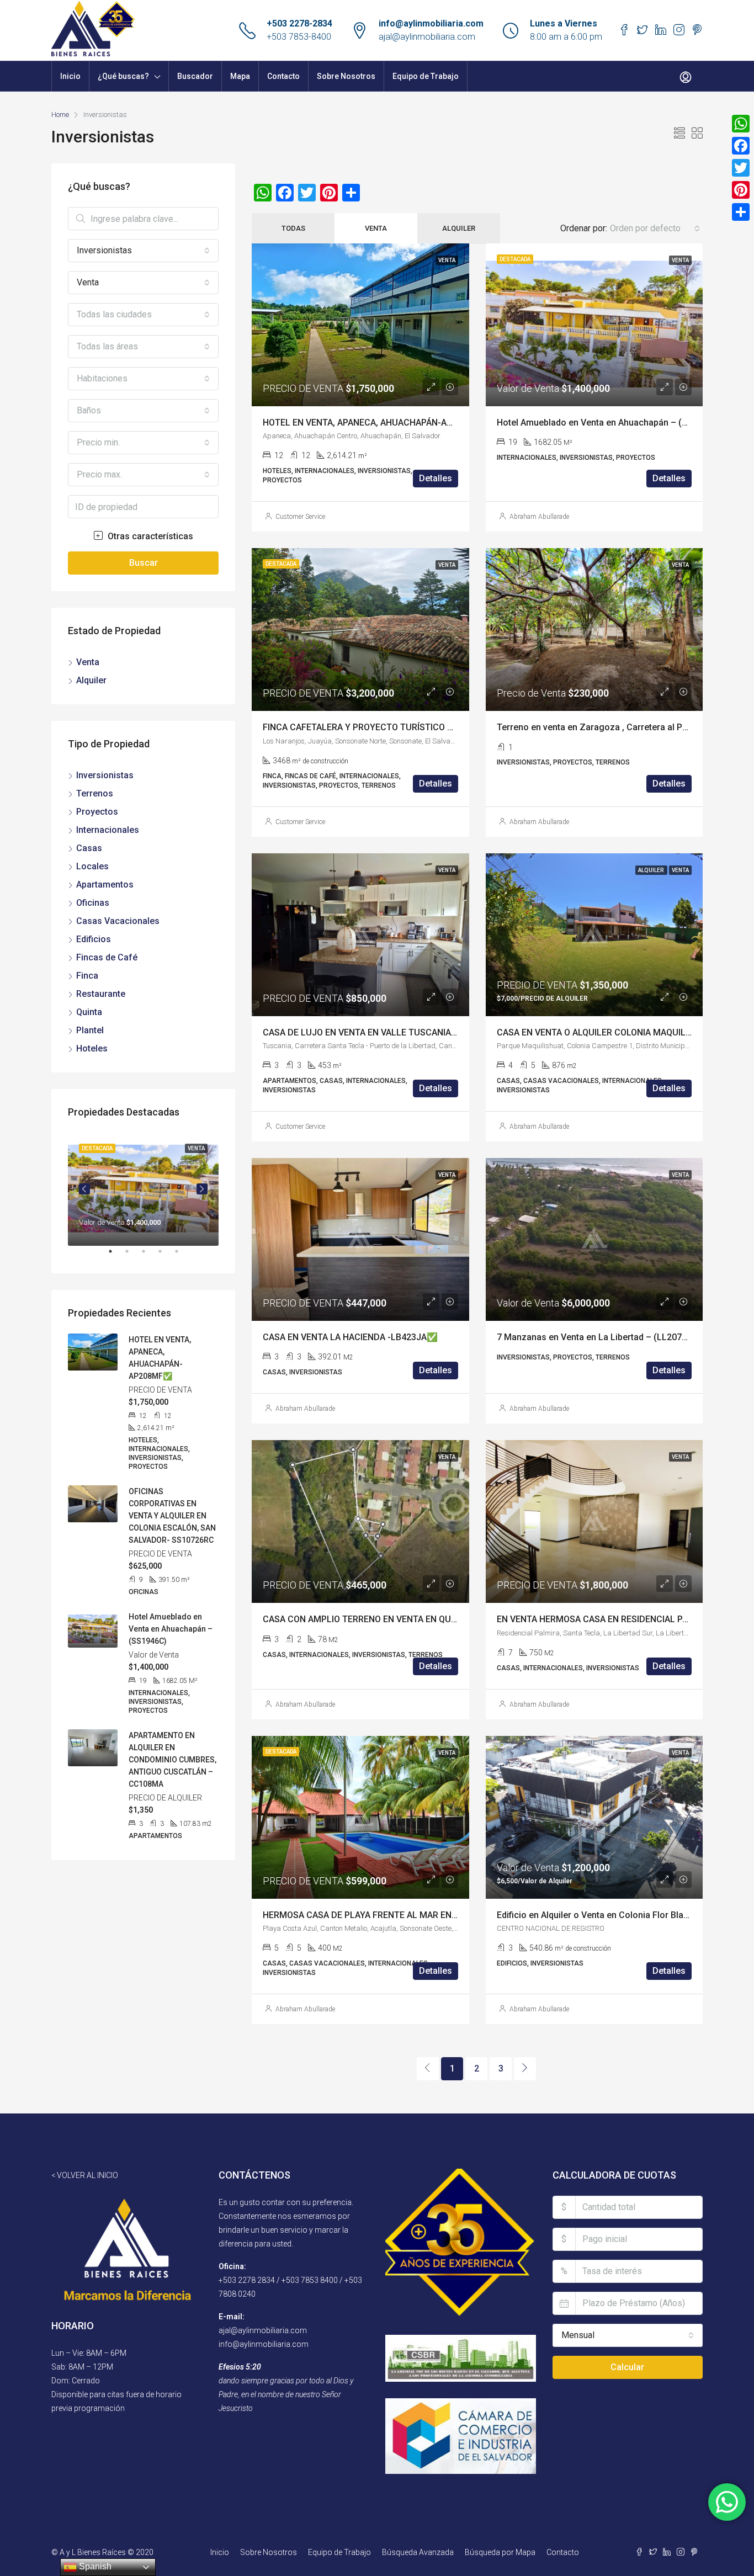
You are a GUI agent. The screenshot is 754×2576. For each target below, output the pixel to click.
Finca (87, 976)
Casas (89, 848)
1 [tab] (116, 1256)
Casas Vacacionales (118, 921)
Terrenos (95, 793)
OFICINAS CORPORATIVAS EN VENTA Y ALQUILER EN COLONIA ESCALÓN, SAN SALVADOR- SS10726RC (172, 1516)
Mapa (240, 76)
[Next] (525, 2069)
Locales (92, 866)
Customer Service (300, 517)
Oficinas (93, 903)
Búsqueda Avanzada (418, 2552)
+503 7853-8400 (299, 37)
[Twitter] (741, 168)
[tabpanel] (143, 1189)
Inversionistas (105, 775)
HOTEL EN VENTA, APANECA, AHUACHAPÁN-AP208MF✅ (377, 423)
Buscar (144, 563)
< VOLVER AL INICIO (85, 2175)
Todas (293, 228)
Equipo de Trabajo (426, 76)
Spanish (94, 2566)
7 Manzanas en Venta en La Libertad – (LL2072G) (596, 1337)
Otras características (149, 536)
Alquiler (459, 228)
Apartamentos (105, 885)
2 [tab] (132, 1256)
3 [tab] (149, 1256)
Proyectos (97, 812)
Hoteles (92, 1048)
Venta (376, 228)
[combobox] (655, 229)
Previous (84, 1189)
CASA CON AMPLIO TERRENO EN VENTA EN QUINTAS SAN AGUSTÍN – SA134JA (421, 1619)
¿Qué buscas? (123, 76)
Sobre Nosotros (346, 76)
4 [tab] (166, 1256)
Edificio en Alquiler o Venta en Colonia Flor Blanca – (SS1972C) (624, 1915)
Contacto (283, 76)
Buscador (195, 76)
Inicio (70, 76)
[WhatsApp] (741, 124)
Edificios (94, 939)
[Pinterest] (741, 190)
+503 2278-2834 (299, 23)
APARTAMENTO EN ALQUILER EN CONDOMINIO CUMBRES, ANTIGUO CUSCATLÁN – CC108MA (172, 1760)
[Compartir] (741, 212)
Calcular (627, 2367)
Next (202, 1189)
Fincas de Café (107, 957)
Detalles (436, 478)
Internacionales (108, 830)
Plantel (90, 1030)
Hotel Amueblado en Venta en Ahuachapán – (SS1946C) (609, 423)
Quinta (89, 1012)
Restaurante (101, 994)
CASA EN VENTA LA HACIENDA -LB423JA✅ (350, 1337)
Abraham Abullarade (539, 517)
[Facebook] (741, 146)
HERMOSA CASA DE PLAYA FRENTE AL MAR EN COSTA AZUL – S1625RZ (408, 1915)
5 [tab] (182, 1256)
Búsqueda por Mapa (500, 2552)
